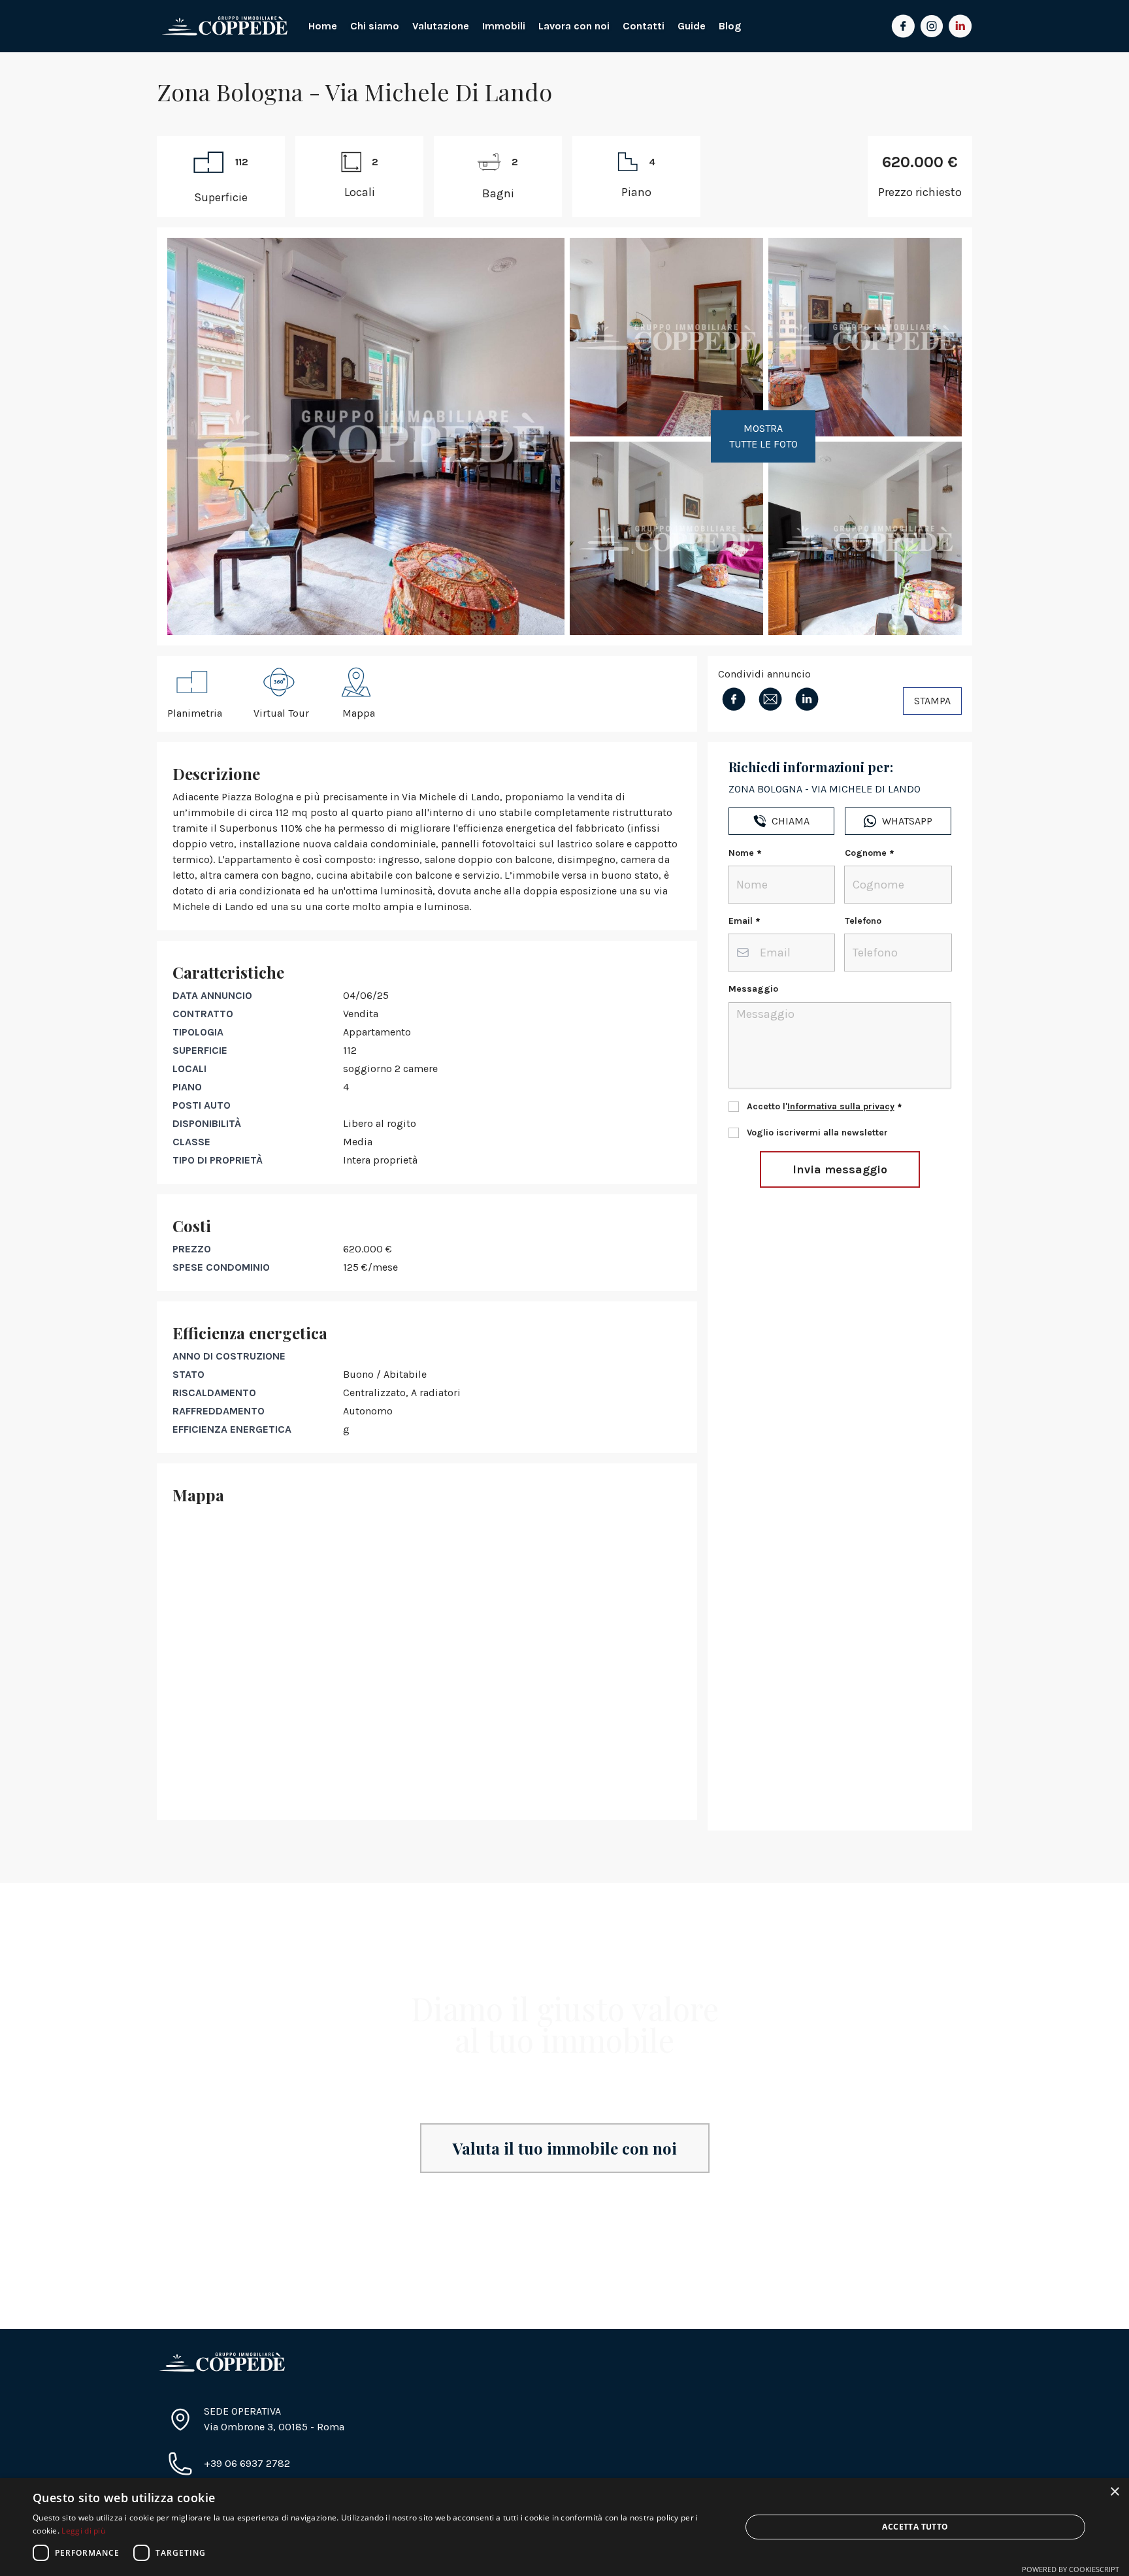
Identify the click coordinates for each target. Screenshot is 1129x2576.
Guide (692, 26)
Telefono (863, 921)
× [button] (1114, 2492)
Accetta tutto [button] (915, 2527)
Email (741, 921)
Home (323, 26)
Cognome (866, 853)
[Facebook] (903, 26)
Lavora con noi (574, 26)
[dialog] (564, 2527)
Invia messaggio (840, 1169)
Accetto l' (821, 1106)
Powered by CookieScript (1071, 2569)
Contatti (644, 26)
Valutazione (441, 26)
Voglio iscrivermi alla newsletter (817, 1133)
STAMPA (932, 701)
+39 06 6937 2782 (247, 2463)
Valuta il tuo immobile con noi (565, 2148)
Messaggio (753, 989)
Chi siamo (375, 26)
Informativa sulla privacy (841, 1106)
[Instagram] (932, 26)
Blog (730, 26)
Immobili (504, 26)
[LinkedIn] (960, 26)
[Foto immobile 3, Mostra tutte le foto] (666, 538)
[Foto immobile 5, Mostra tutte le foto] (865, 538)
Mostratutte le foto (763, 436)
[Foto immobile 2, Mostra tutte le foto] (666, 337)
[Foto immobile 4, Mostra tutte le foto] (865, 337)
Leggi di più (83, 2531)
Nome (741, 853)
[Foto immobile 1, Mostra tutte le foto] (366, 436)
